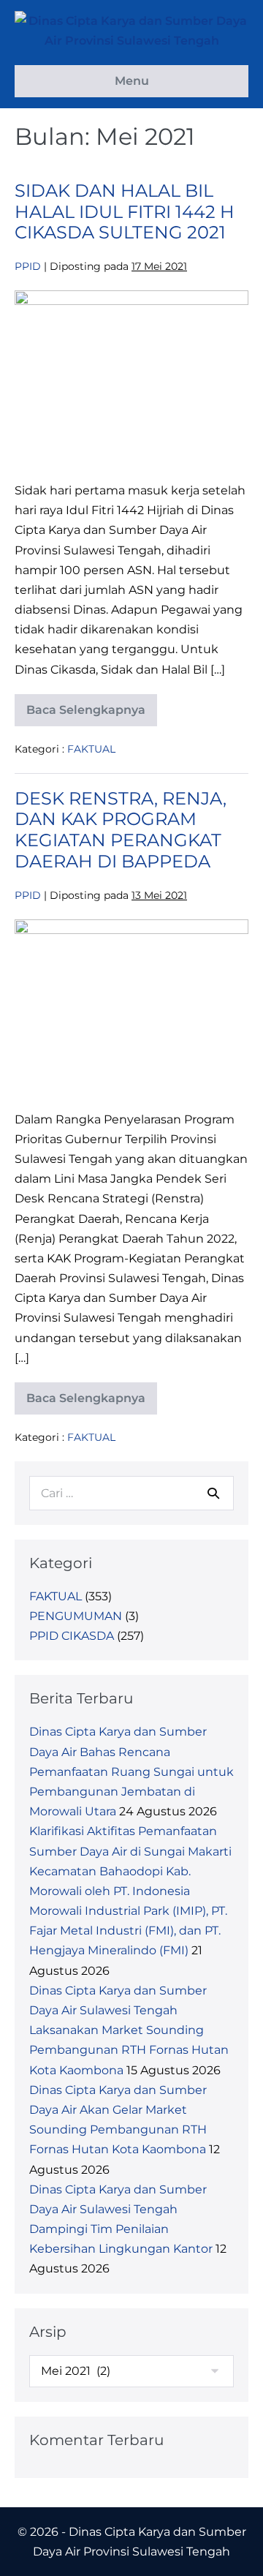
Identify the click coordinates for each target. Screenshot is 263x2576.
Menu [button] (132, 81)
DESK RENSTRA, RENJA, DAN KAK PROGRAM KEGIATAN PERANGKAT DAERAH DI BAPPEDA (121, 830)
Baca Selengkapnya (86, 715)
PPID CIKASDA (72, 1636)
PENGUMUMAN (76, 1616)
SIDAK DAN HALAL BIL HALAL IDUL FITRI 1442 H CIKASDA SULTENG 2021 (125, 212)
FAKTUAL (91, 749)
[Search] (213, 1493)
